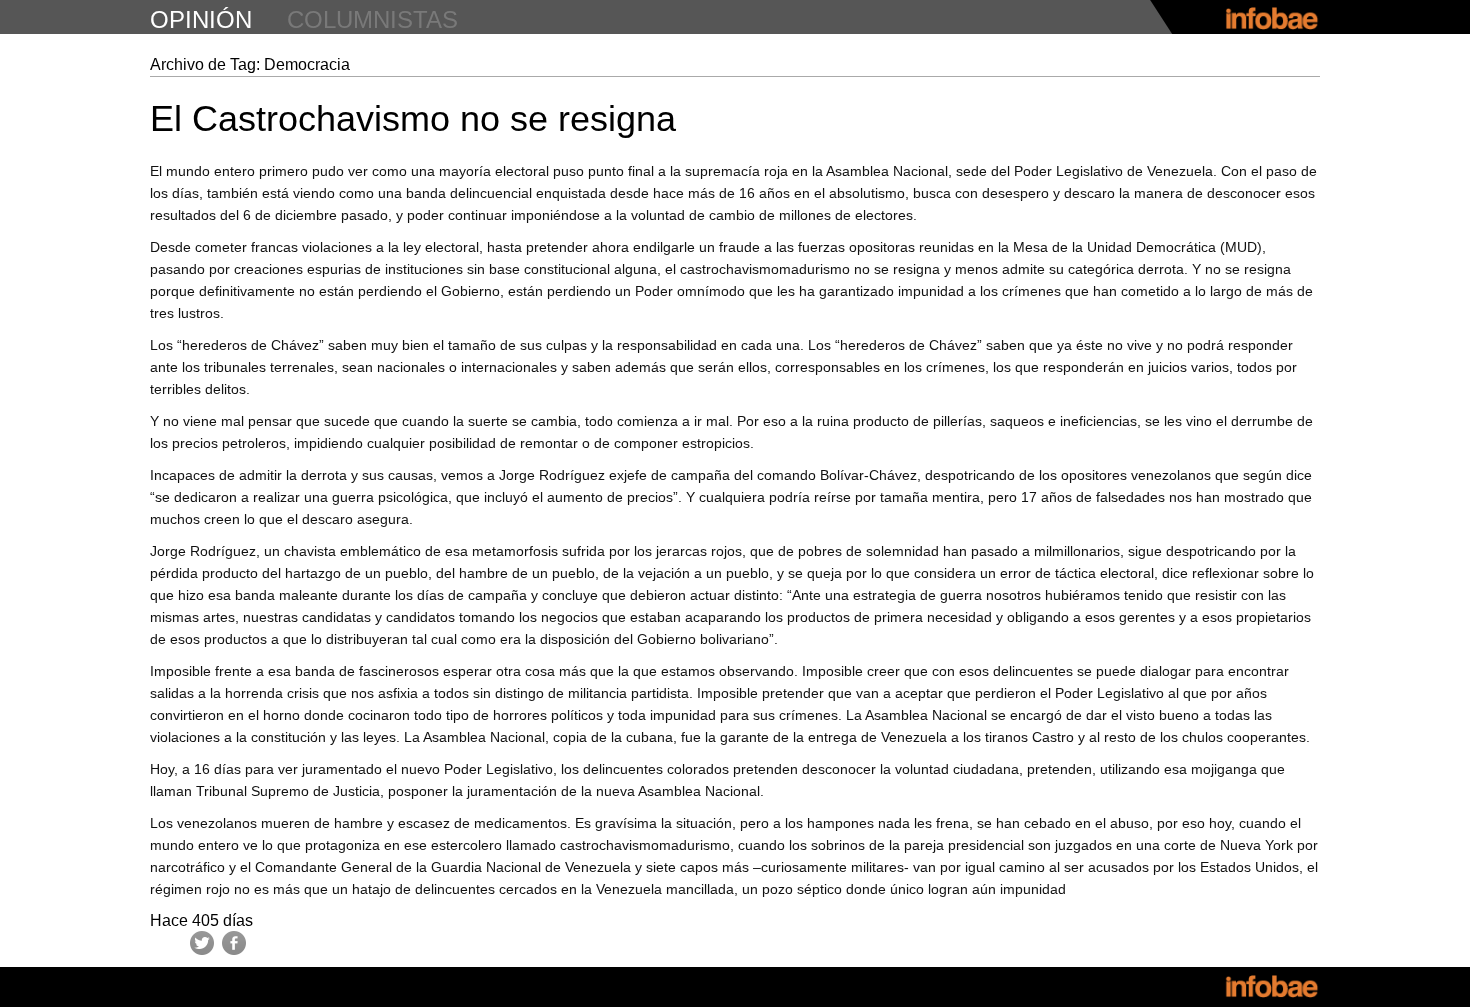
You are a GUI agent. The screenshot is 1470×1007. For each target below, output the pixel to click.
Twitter (202, 943)
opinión (201, 19)
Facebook (234, 943)
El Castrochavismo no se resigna (413, 118)
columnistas (372, 19)
